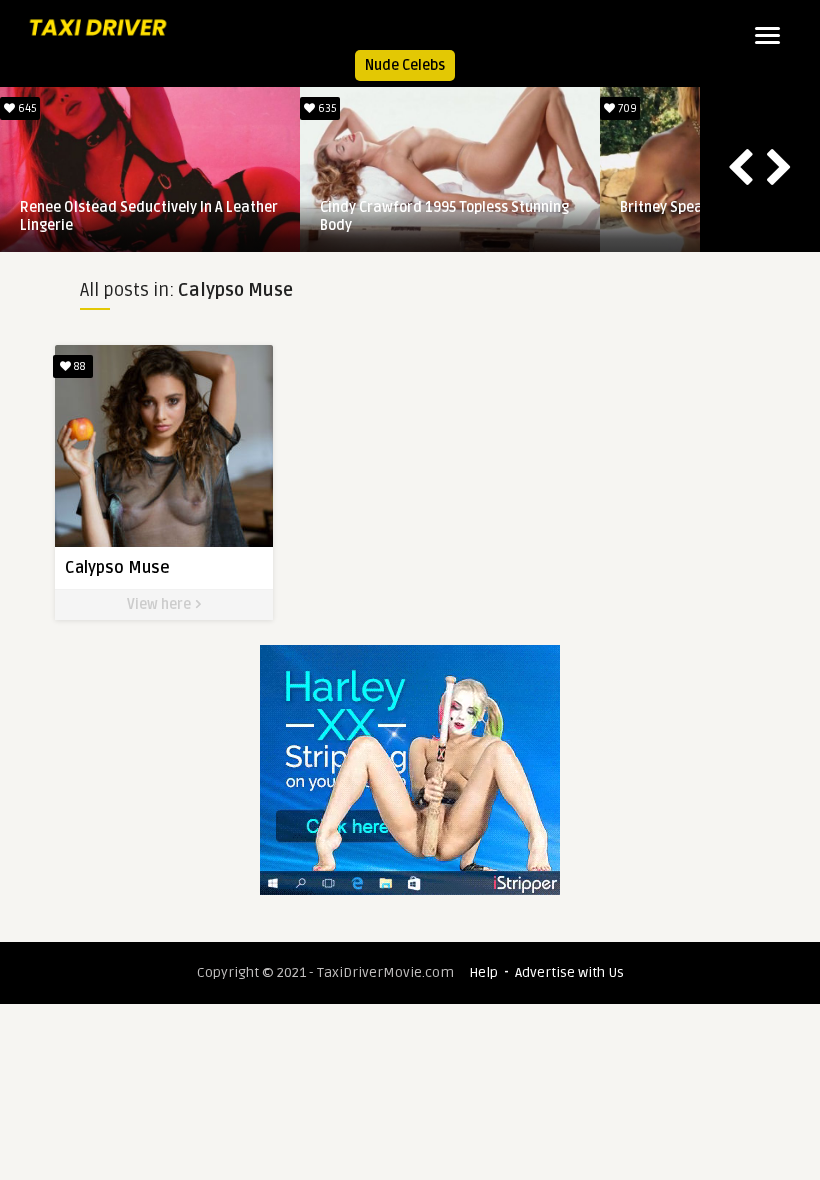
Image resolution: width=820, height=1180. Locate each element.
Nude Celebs (405, 65)
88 (78, 366)
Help (483, 972)
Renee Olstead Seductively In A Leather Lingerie (149, 216)
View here (160, 604)
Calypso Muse (117, 568)
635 (326, 108)
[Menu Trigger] (767, 35)
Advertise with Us (569, 972)
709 (626, 108)
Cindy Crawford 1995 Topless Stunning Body (444, 216)
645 (26, 108)
